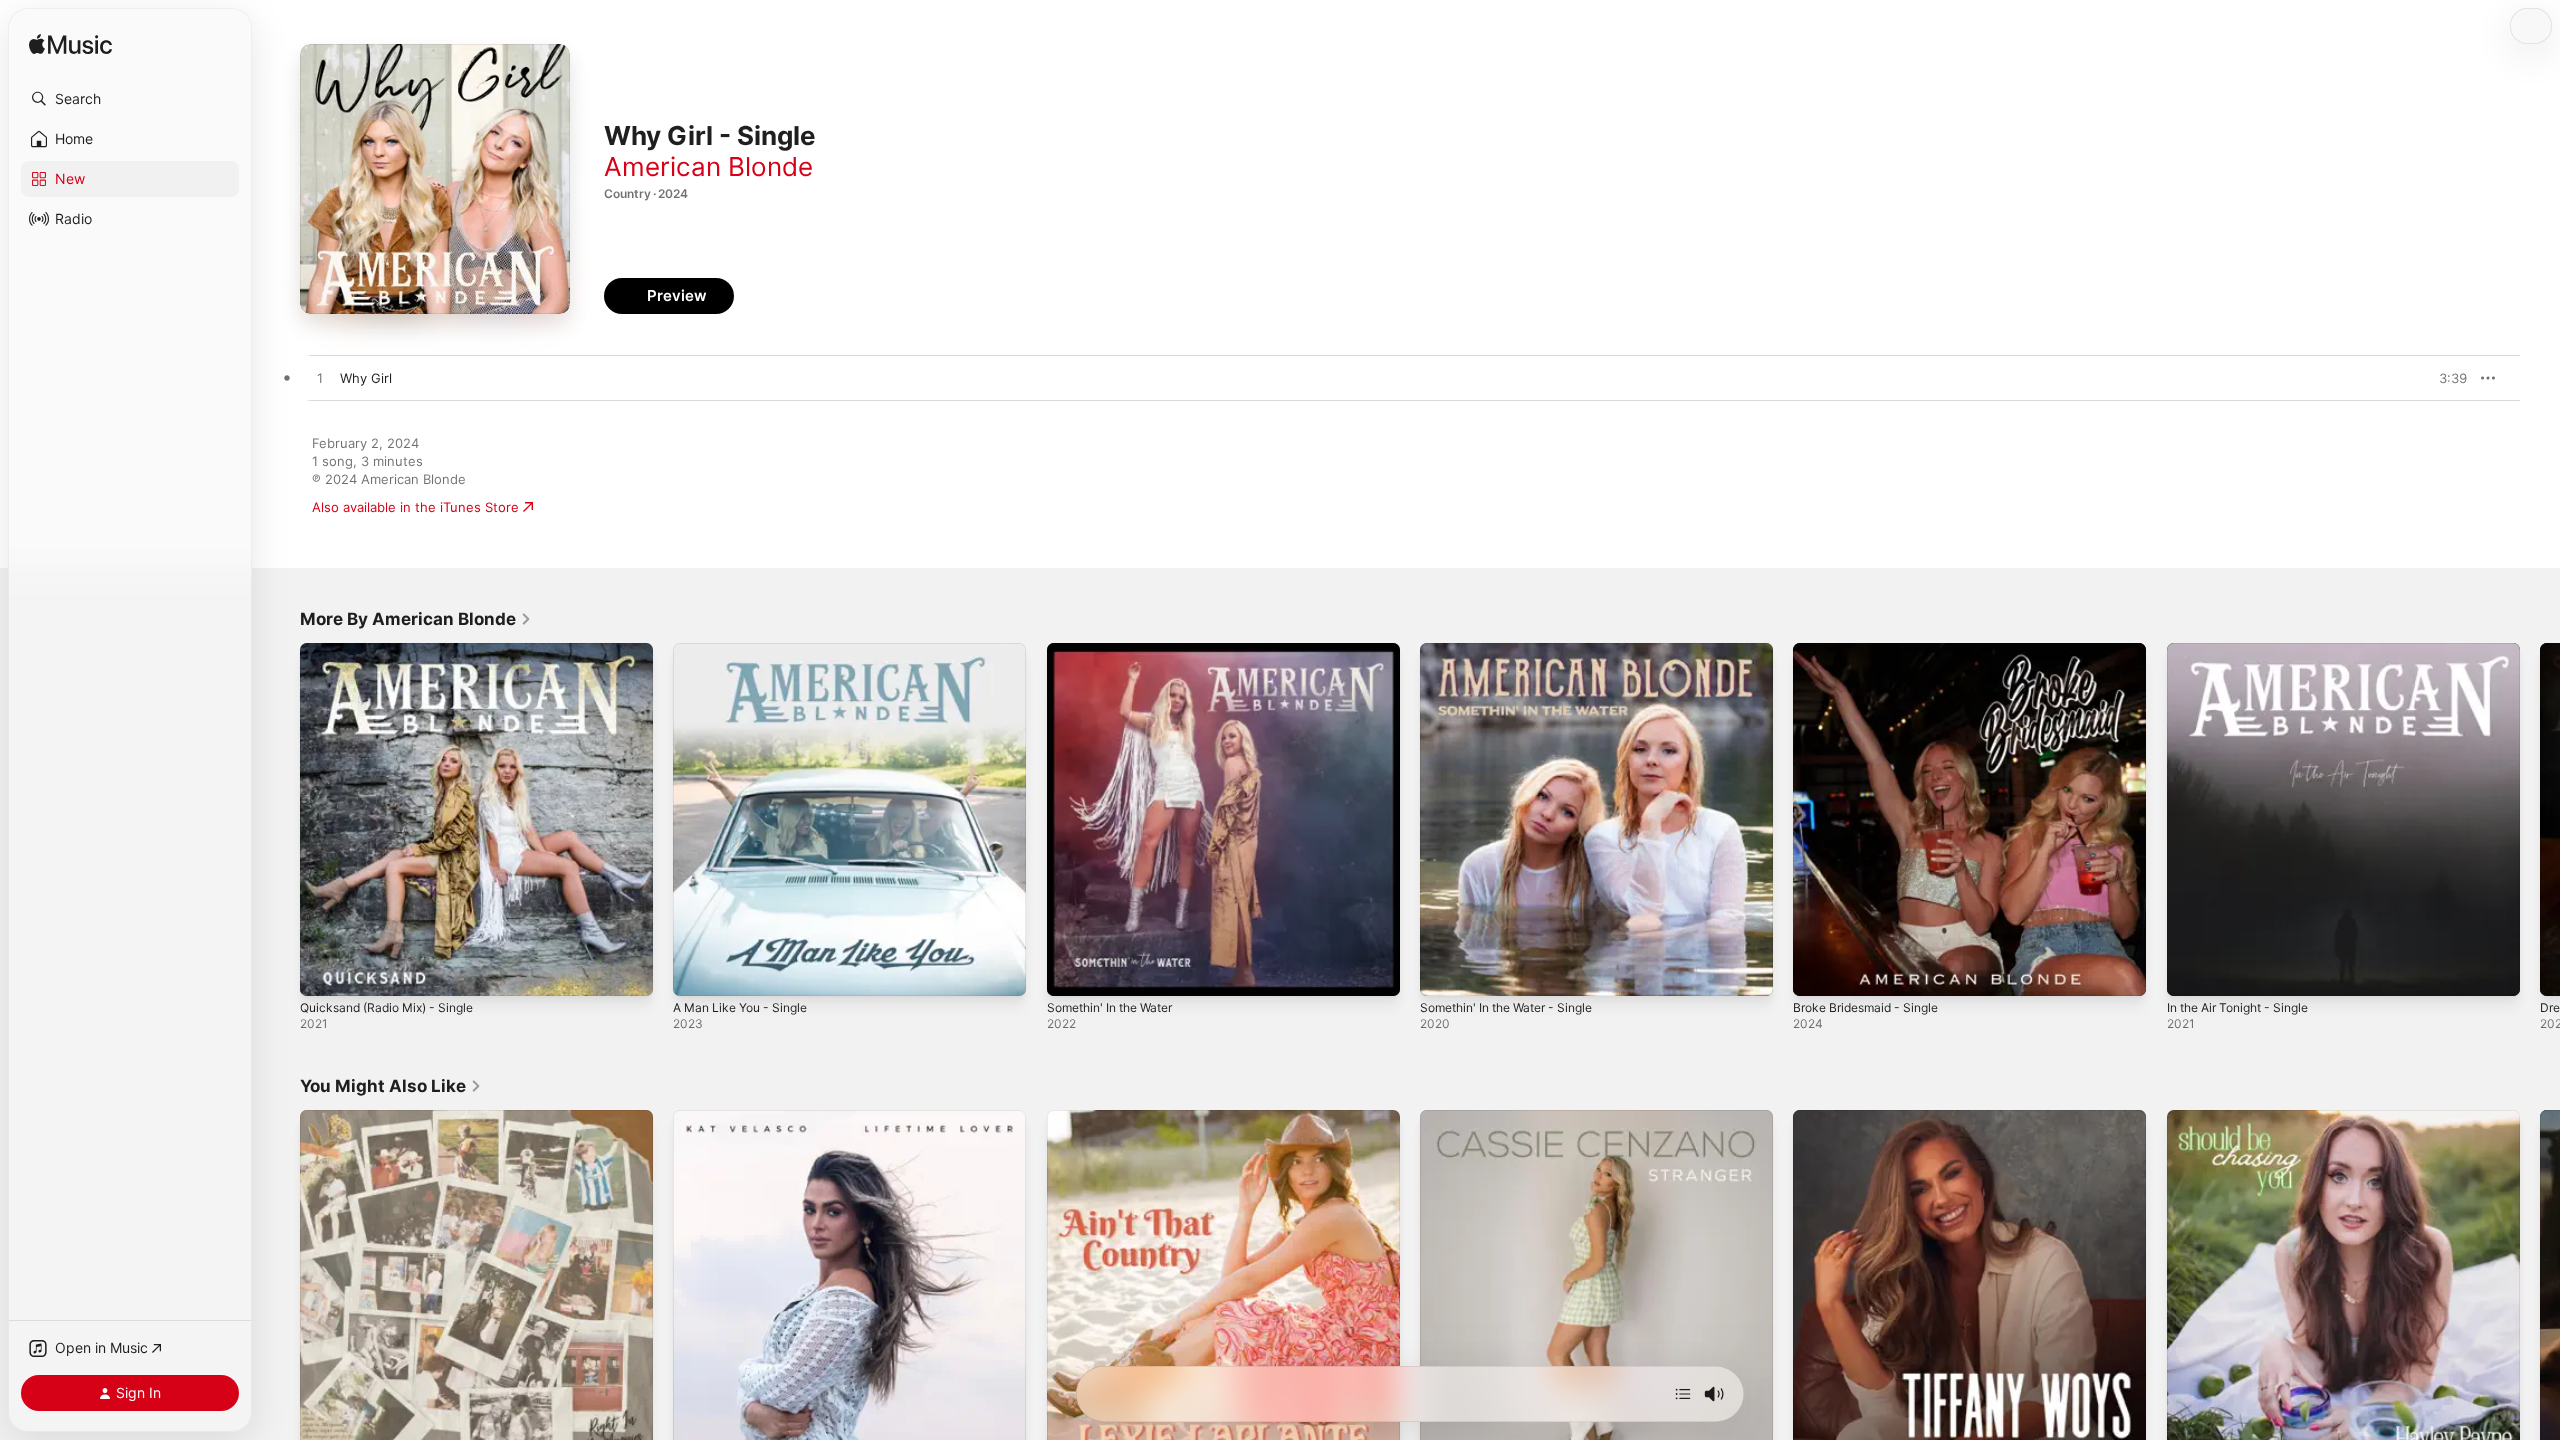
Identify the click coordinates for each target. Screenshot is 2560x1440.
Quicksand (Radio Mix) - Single (395, 651)
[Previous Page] (280, 820)
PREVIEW (2445, 378)
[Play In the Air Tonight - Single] (2192, 971)
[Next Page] (2540, 820)
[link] (416, 619)
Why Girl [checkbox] (366, 378)
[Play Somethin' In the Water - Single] (1445, 971)
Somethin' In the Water (1118, 651)
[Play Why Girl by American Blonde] (320, 379)
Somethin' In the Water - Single (1517, 651)
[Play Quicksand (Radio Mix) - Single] (325, 971)
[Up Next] (1683, 1394)
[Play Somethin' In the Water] (1072, 971)
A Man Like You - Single (747, 651)
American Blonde (708, 166)
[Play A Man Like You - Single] (698, 971)
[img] (70, 45)
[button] (130, 99)
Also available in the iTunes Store (415, 507)
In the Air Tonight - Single (2247, 651)
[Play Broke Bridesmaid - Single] (1818, 971)
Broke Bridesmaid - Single (1873, 651)
